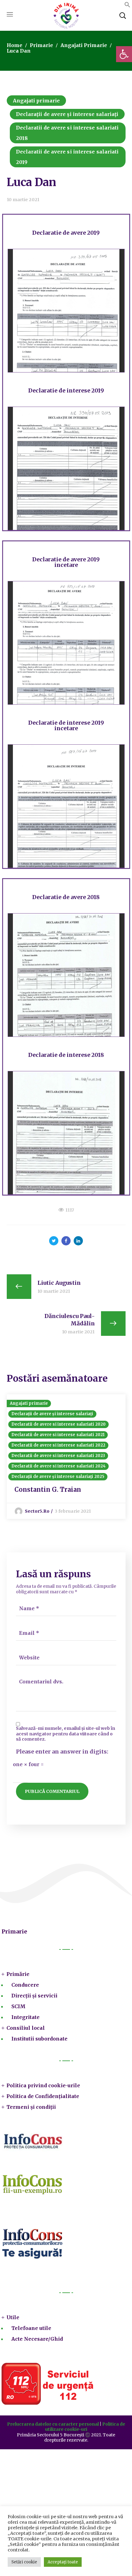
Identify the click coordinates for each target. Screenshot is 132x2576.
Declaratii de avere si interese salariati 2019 (67, 157)
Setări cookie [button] (24, 2562)
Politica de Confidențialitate (43, 2096)
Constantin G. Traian (48, 1489)
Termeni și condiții (31, 2107)
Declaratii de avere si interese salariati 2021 (58, 1435)
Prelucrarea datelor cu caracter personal (53, 2424)
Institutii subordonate (39, 2039)
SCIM (18, 2006)
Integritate (25, 2017)
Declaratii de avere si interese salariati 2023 (58, 1456)
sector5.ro (37, 1511)
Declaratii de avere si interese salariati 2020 (59, 1424)
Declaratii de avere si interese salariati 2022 (58, 1445)
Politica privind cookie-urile (43, 2085)
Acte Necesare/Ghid (37, 2339)
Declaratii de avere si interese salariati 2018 (67, 133)
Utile (13, 2317)
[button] (124, 54)
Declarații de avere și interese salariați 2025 (58, 1477)
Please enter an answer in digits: (62, 1752)
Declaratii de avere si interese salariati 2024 (59, 1466)
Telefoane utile (31, 2328)
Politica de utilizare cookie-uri (85, 2427)
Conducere (25, 1985)
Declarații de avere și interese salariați (67, 114)
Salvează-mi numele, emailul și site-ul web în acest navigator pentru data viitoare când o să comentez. (66, 1734)
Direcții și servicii (34, 1996)
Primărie (18, 1974)
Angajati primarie (84, 45)
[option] (66, 1457)
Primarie (41, 45)
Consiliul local (26, 2028)
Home (15, 45)
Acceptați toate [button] (63, 2562)
